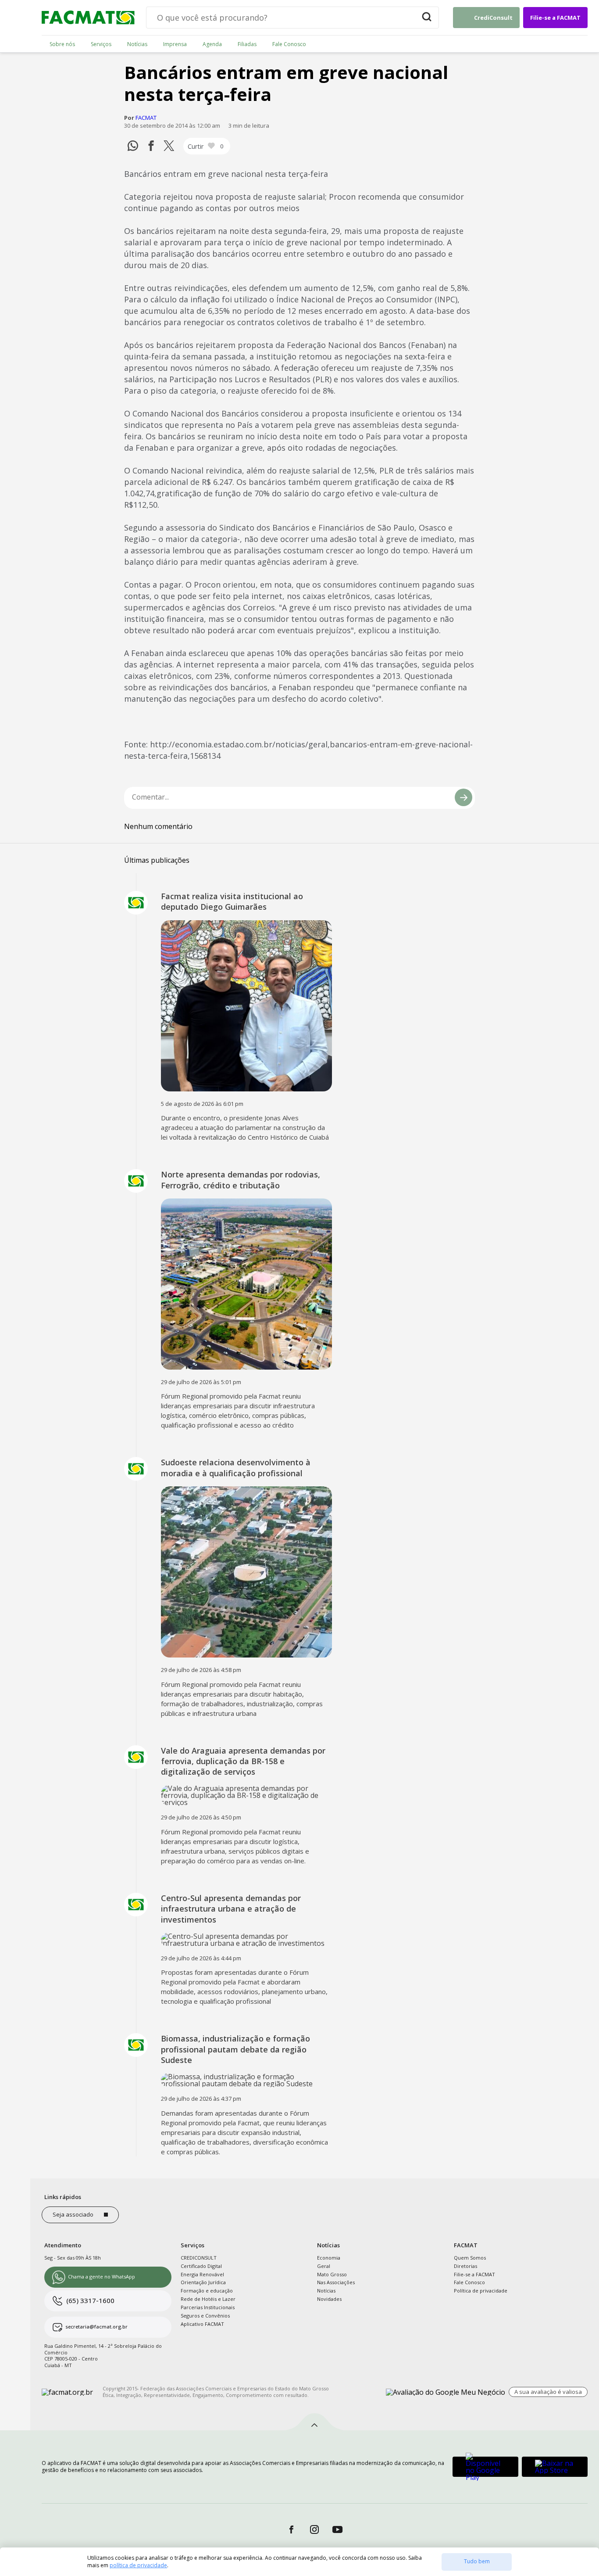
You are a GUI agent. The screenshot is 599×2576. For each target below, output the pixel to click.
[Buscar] (427, 18)
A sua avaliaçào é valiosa (548, 2392)
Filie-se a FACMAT (555, 18)
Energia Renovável (202, 2274)
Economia (329, 2258)
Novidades (329, 2299)
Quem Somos (470, 2258)
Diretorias (465, 2266)
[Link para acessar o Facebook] (291, 2530)
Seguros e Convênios (205, 2316)
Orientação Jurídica (203, 2282)
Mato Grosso (332, 2274)
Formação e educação (207, 2291)
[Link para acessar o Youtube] (338, 2530)
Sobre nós (62, 44)
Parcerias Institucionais (208, 2307)
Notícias (137, 44)
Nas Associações (336, 2282)
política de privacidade (138, 2565)
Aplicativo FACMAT (202, 2324)
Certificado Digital (201, 2266)
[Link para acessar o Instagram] (315, 2530)
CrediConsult (493, 18)
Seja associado (73, 2214)
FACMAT (146, 118)
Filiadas (247, 44)
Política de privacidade (481, 2291)
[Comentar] (464, 797)
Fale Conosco (289, 44)
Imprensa (175, 44)
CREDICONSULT (199, 2258)
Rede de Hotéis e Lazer (208, 2299)
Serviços (101, 44)
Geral (324, 2266)
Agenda (212, 44)
